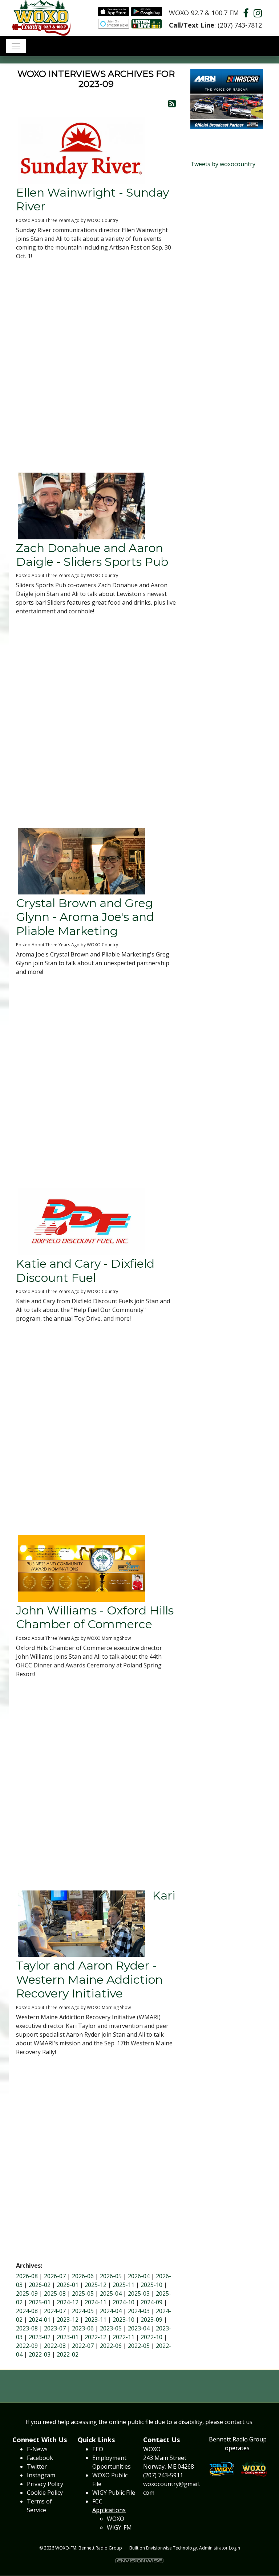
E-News (37, 2449)
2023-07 (55, 2328)
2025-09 (27, 2293)
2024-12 (68, 2302)
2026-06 (83, 2276)
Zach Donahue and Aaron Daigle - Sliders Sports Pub (92, 555)
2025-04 (111, 2293)
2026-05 (111, 2276)
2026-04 (139, 2276)
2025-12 (96, 2285)
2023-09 (151, 2320)
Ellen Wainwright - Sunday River (92, 199)
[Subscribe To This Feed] (172, 103)
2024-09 (151, 2302)
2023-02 (40, 2337)
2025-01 (40, 2302)
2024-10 (124, 2302)
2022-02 (68, 2354)
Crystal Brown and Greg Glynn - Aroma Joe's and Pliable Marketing (85, 917)
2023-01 (68, 2337)
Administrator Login (220, 2548)
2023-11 (96, 2320)
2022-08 (55, 2346)
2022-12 (96, 2337)
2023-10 (124, 2320)
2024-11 (96, 2302)
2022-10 (151, 2337)
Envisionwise (159, 2548)
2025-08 (55, 2293)
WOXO (116, 2519)
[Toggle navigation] (16, 46)
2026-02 (40, 2285)
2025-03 (139, 2293)
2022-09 (27, 2346)
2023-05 (111, 2328)
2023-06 (83, 2328)
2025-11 (124, 2285)
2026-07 (55, 2276)
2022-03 (40, 2354)
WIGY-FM (119, 2527)
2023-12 (68, 2320)
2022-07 (83, 2346)
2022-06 (111, 2346)
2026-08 (27, 2276)
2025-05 (83, 2293)
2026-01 (68, 2285)
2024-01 (40, 2320)
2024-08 (27, 2311)
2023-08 (27, 2328)
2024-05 (83, 2311)
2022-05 (139, 2346)
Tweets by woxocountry (223, 164)
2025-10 (151, 2285)
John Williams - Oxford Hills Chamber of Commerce (95, 1617)
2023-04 (139, 2328)
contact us (238, 2422)
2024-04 (111, 2311)
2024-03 (139, 2311)
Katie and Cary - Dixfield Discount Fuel (85, 1270)
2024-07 (55, 2311)
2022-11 (124, 2337)
